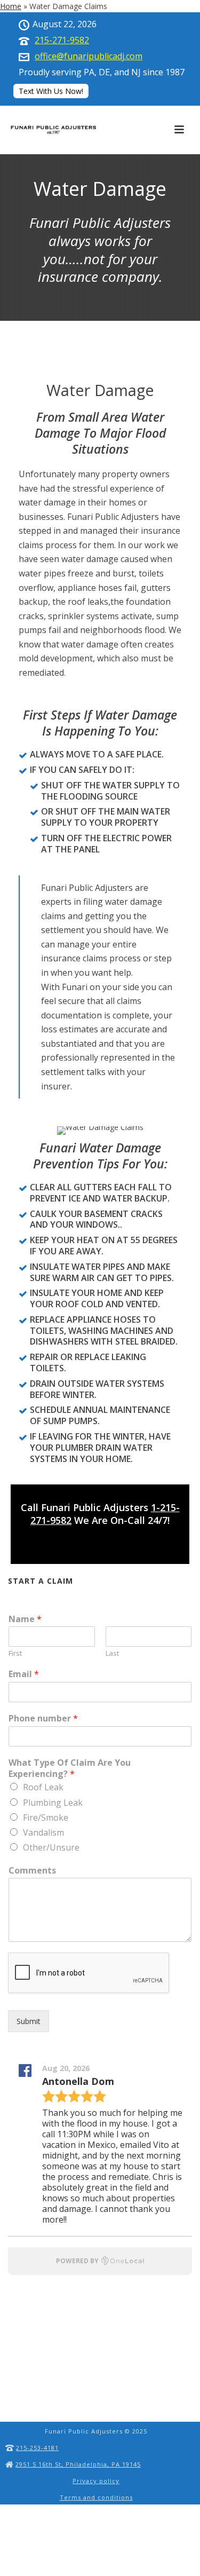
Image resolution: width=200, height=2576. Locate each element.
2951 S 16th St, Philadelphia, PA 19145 (78, 2464)
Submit (29, 2021)
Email (24, 1674)
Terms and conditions (96, 2497)
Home (11, 6)
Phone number (43, 1718)
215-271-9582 (62, 40)
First (15, 1653)
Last (112, 1653)
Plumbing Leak (53, 1803)
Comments (32, 1871)
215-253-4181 (37, 2448)
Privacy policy (96, 2481)
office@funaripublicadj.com (89, 56)
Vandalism (43, 1832)
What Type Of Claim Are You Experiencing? (70, 1768)
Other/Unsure (51, 1847)
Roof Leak (43, 1787)
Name (25, 1619)
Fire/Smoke (46, 1818)
